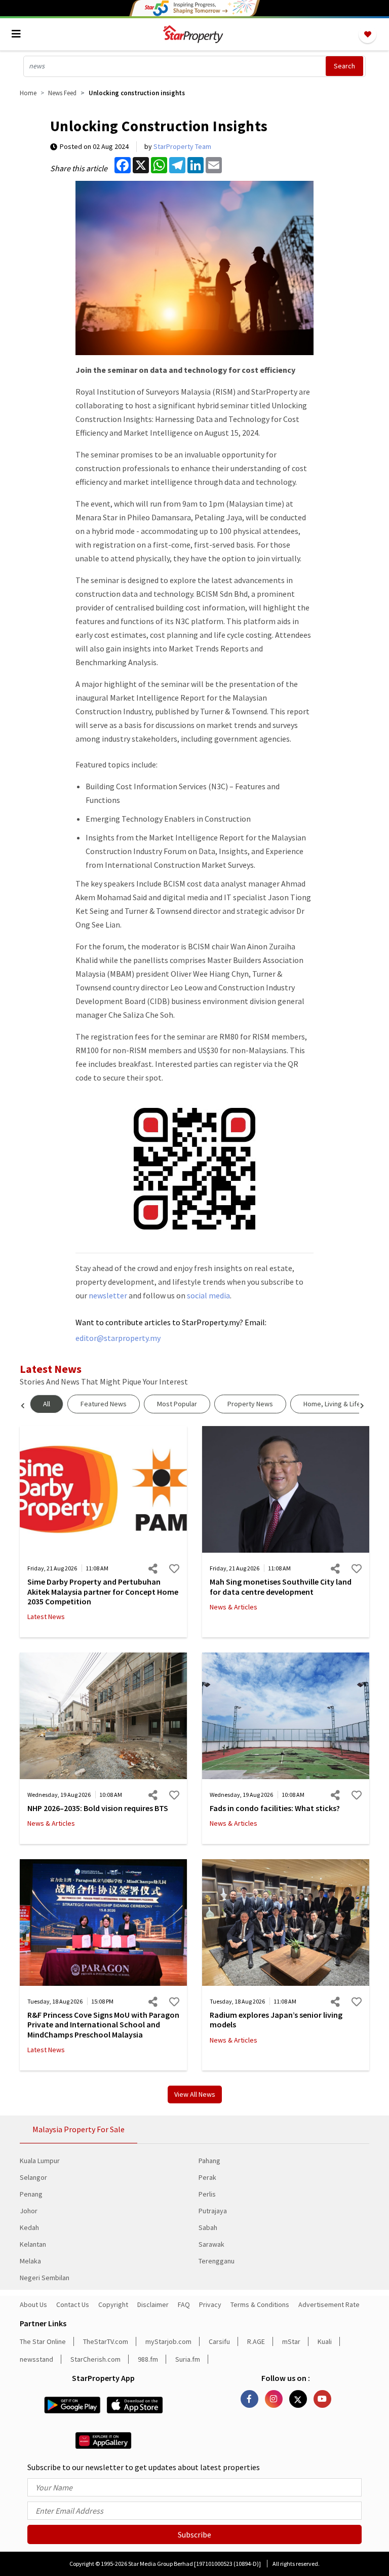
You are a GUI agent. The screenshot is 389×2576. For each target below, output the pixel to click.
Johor (29, 2211)
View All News (195, 2094)
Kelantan (33, 2244)
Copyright (113, 2304)
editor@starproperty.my (118, 1338)
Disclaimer (153, 2304)
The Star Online (43, 2341)
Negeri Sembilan (45, 2278)
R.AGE (256, 2341)
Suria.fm (188, 2359)
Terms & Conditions (260, 2304)
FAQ (184, 2304)
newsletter (108, 1295)
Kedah (29, 2227)
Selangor (33, 2177)
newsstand (36, 2359)
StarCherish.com (95, 2359)
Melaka (30, 2261)
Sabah (208, 2227)
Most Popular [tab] (177, 1404)
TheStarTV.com (106, 2341)
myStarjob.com (168, 2341)
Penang (31, 2194)
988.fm (148, 2359)
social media (208, 1295)
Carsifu (219, 2341)
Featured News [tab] (104, 1404)
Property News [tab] (250, 1404)
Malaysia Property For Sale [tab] (79, 2129)
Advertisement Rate (329, 2304)
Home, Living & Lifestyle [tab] (340, 1404)
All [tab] (47, 1404)
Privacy (210, 2304)
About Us (33, 2304)
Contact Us (73, 2304)
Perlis (207, 2194)
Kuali (325, 2341)
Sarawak (211, 2244)
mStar (291, 2341)
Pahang (209, 2161)
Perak (207, 2177)
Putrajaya (213, 2211)
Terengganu (217, 2261)
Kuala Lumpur (40, 2161)
